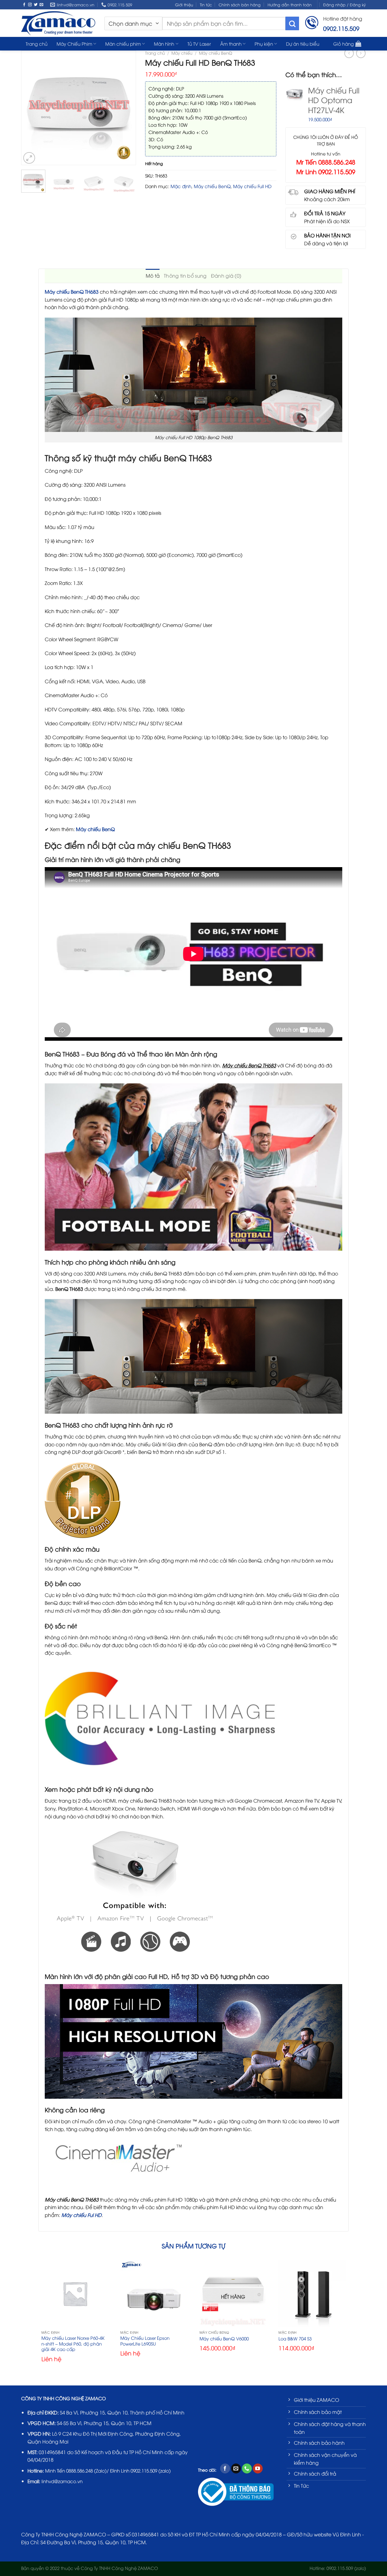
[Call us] (247, 2469)
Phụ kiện (264, 44)
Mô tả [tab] (153, 276)
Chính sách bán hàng (240, 5)
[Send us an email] (41, 5)
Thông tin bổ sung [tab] (185, 276)
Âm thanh (231, 44)
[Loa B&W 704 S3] (312, 2294)
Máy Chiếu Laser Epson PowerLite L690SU (145, 2341)
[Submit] (292, 23)
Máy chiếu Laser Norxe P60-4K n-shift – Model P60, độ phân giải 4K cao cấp (73, 2344)
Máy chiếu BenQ (216, 53)
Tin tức (206, 5)
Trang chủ (37, 44)
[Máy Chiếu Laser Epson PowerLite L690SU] (154, 2294)
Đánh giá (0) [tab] (226, 276)
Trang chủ (155, 53)
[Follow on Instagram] (30, 5)
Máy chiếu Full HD (252, 186)
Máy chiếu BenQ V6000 (224, 2339)
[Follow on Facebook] (24, 5)
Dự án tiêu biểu (303, 44)
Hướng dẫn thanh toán (290, 5)
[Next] (128, 108)
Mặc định (181, 186)
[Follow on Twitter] (36, 5)
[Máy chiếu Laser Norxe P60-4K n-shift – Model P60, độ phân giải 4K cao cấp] (75, 2294)
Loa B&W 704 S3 (295, 2339)
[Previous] (29, 108)
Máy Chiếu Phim (74, 44)
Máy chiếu (182, 53)
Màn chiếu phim (123, 44)
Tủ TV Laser (199, 44)
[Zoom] (29, 158)
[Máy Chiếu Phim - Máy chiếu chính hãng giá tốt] (58, 23)
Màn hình (164, 44)
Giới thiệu (184, 5)
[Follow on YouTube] (258, 2469)
